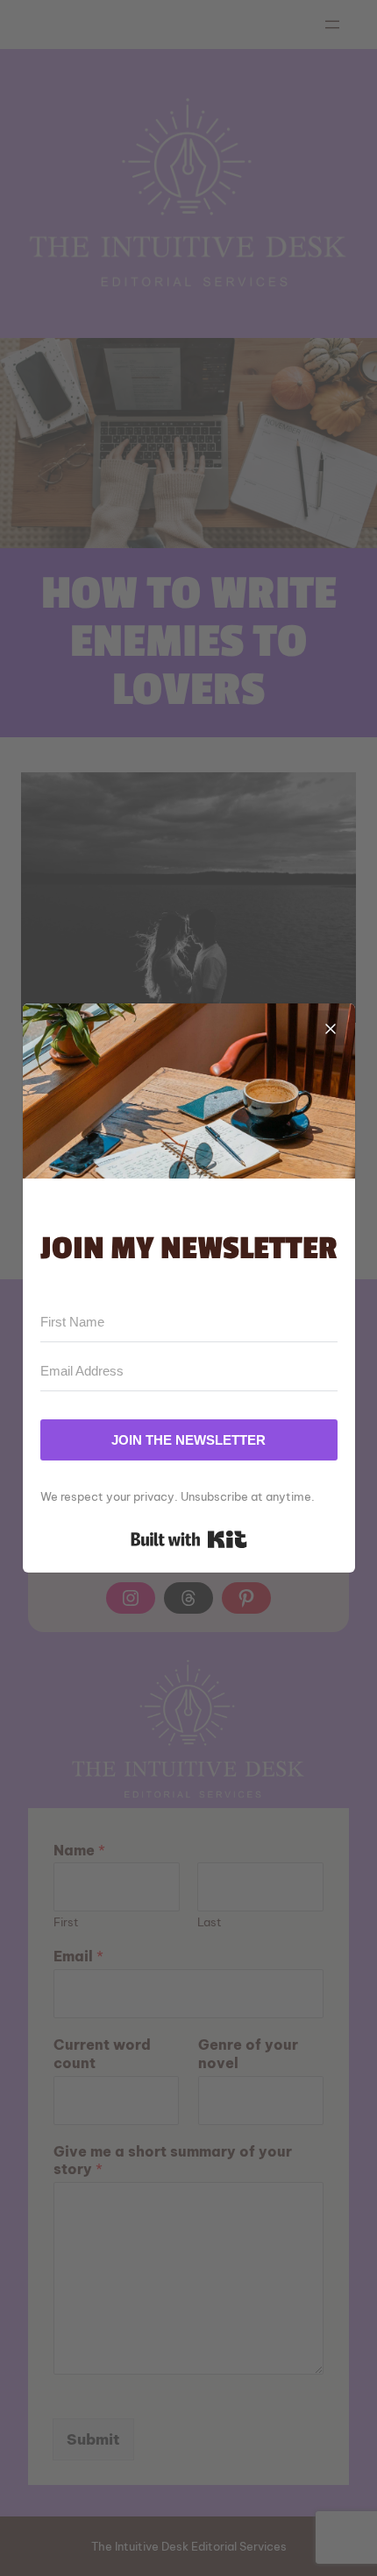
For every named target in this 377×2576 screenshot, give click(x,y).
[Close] (331, 1028)
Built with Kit (189, 1539)
